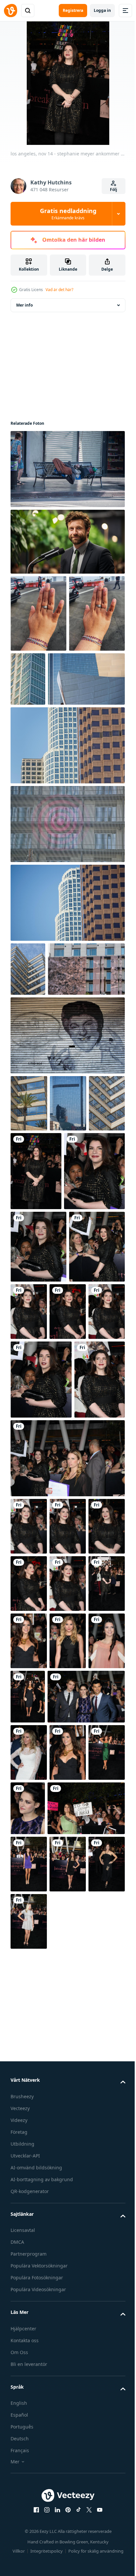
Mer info (24, 305)
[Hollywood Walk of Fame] (67, 1166)
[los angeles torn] (86, 679)
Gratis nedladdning (68, 214)
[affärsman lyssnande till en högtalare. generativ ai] (67, 542)
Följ (114, 190)
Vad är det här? (59, 290)
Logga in (102, 10)
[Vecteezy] (11, 11)
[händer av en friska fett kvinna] (38, 613)
